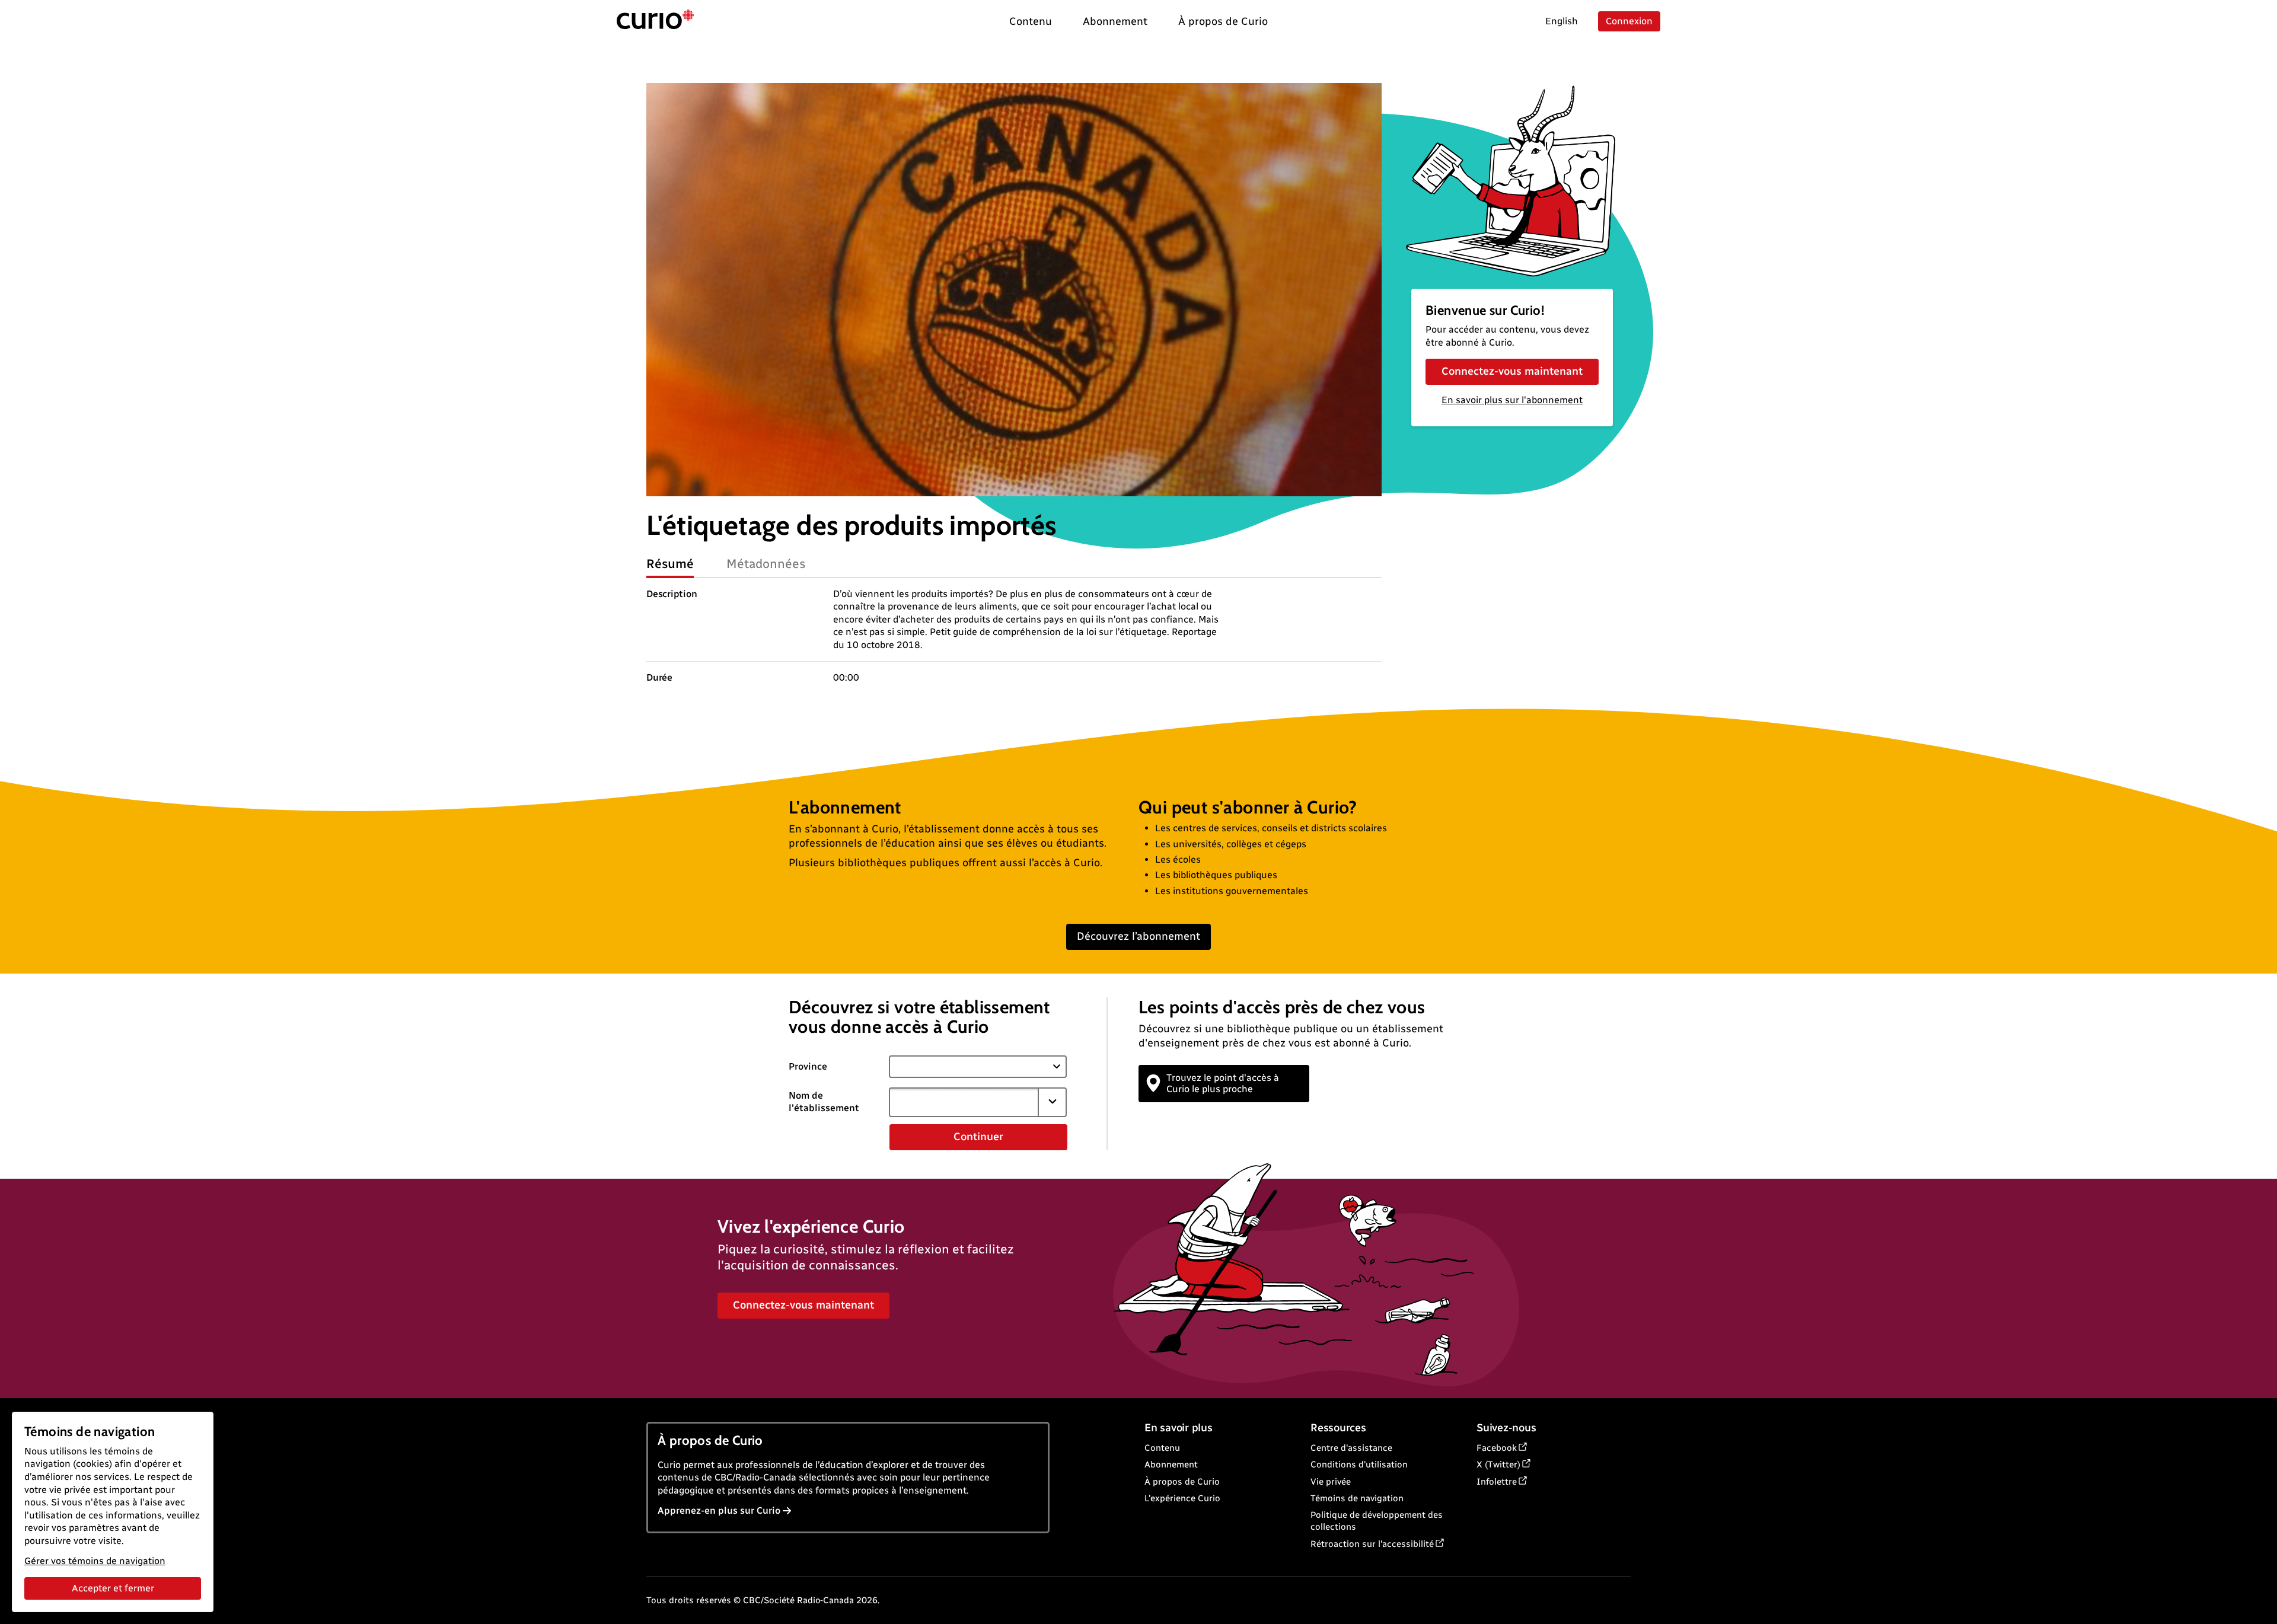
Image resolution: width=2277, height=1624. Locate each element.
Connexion (1629, 21)
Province (808, 1066)
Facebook (1497, 1448)
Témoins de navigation (1357, 1498)
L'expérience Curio (1182, 1498)
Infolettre (1497, 1482)
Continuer (978, 1137)
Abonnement (1171, 1465)
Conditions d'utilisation (1359, 1465)
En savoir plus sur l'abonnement (1512, 400)
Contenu (1162, 1448)
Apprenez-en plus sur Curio (719, 1510)
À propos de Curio (1182, 1482)
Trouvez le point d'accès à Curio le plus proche (1223, 1083)
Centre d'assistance (1351, 1448)
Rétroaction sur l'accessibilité (1372, 1544)
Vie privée (1331, 1482)
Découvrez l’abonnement (1138, 936)
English (1562, 21)
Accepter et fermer (113, 1588)
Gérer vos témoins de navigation (95, 1561)
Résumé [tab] (670, 564)
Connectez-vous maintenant (1512, 371)
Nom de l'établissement (824, 1102)
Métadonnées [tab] (766, 564)
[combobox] (964, 1102)
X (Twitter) (1498, 1465)
